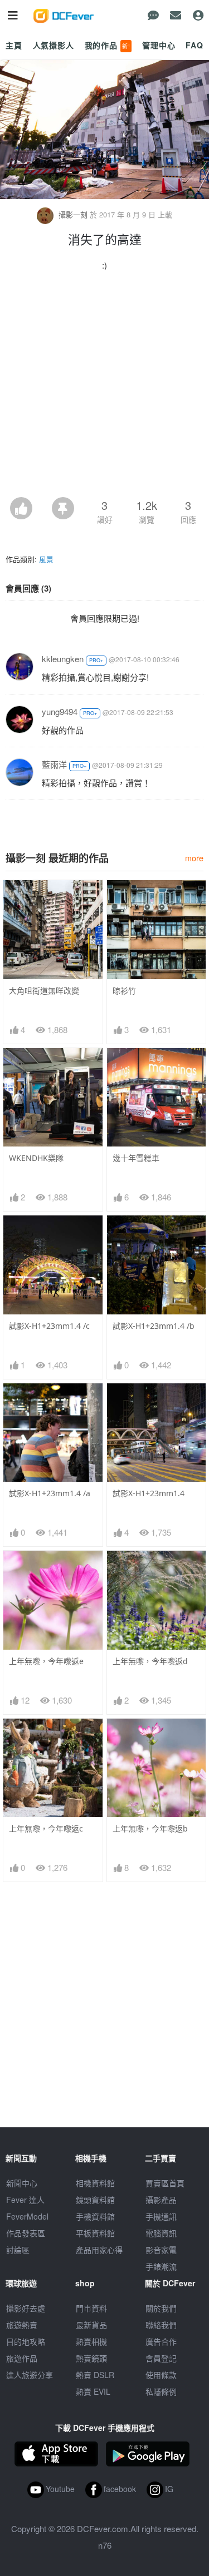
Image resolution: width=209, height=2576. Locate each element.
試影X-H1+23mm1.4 (149, 1493)
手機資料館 (95, 2216)
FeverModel (27, 2216)
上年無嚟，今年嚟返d (150, 1661)
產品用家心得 (99, 2250)
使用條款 (161, 2375)
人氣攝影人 (54, 45)
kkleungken (63, 659)
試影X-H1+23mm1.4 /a (50, 1493)
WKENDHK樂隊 (36, 1158)
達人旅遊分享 (30, 2375)
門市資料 (91, 2308)
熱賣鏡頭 (91, 2358)
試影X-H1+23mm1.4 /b (154, 1326)
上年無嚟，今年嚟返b (150, 1828)
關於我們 (161, 2308)
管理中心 (159, 45)
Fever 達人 (25, 2200)
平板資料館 (95, 2233)
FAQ (195, 45)
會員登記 (161, 2358)
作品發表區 (26, 2233)
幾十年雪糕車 (136, 1158)
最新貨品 (91, 2325)
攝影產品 (161, 2200)
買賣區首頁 (165, 2183)
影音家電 (161, 2250)
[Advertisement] (104, 387)
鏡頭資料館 (95, 2200)
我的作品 (108, 45)
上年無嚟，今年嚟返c (46, 1828)
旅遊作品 (22, 2358)
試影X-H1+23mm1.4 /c (49, 1326)
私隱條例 (161, 2391)
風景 (46, 559)
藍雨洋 (54, 764)
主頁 (14, 45)
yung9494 (60, 711)
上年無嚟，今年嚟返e (46, 1661)
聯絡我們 (161, 2325)
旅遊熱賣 (22, 2325)
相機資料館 (95, 2183)
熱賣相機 (91, 2341)
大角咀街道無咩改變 (44, 991)
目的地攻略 (26, 2341)
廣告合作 (161, 2341)
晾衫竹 (124, 991)
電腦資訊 (161, 2233)
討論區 (18, 2250)
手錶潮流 (161, 2266)
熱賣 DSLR (95, 2375)
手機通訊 (161, 2216)
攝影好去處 (26, 2308)
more (194, 858)
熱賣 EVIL (93, 2391)
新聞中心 (22, 2183)
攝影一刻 (73, 214)
